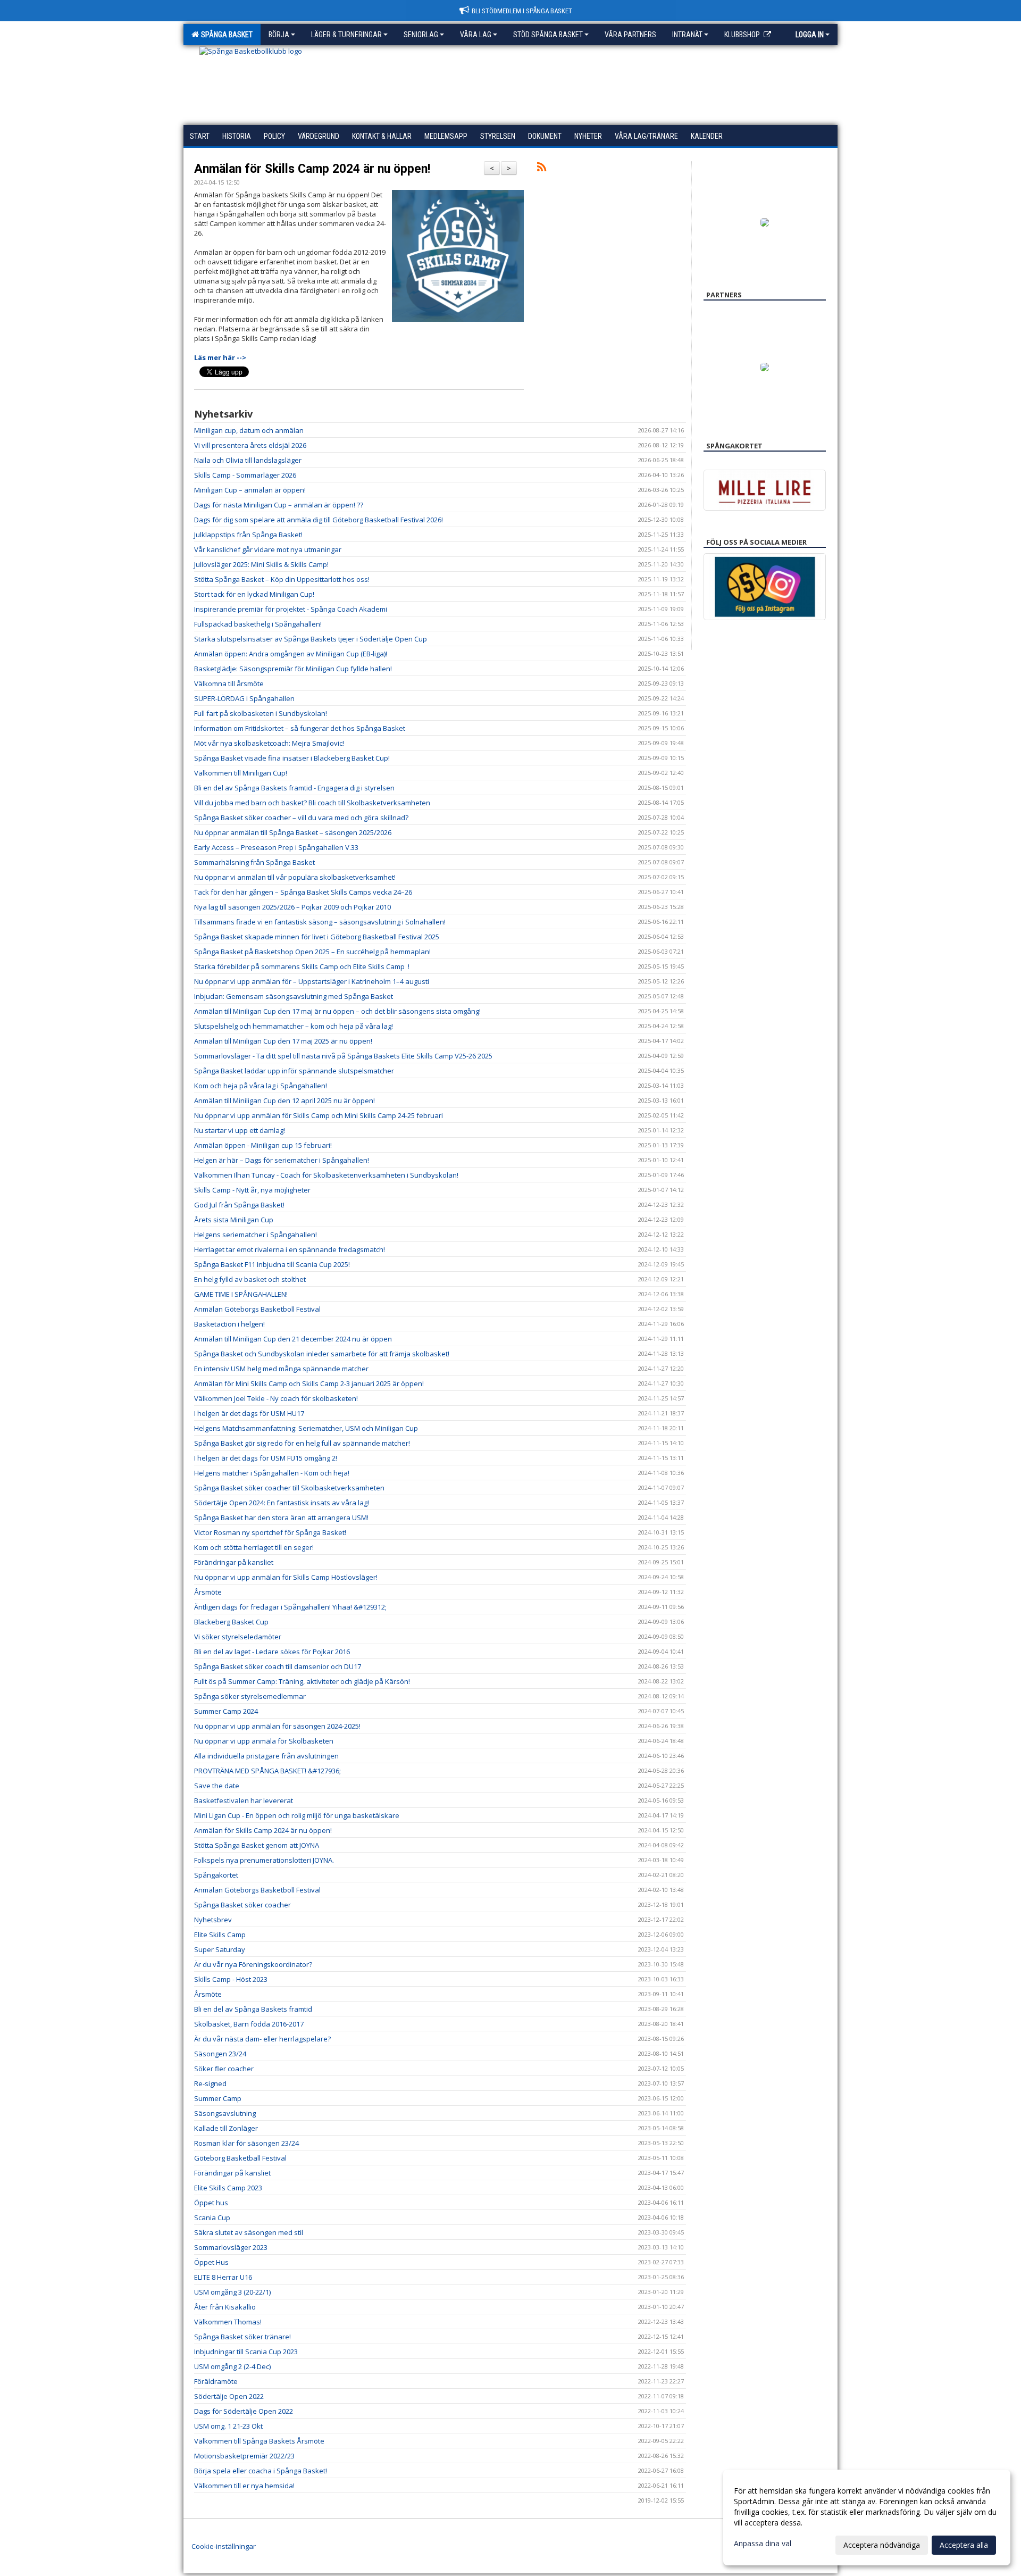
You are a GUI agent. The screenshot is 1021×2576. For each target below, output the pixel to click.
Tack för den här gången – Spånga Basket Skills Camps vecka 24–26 (303, 892)
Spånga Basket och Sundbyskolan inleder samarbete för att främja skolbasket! (322, 1354)
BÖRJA (279, 35)
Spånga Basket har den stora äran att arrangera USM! (281, 1518)
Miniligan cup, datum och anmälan (249, 430)
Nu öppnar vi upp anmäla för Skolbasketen (264, 1741)
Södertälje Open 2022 (229, 2396)
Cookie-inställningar (224, 2546)
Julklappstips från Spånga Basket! (248, 535)
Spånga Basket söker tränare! (242, 2337)
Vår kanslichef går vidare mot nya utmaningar (268, 549)
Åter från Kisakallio (225, 2307)
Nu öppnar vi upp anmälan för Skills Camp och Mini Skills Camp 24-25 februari (319, 1115)
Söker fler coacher (224, 2069)
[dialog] (867, 2517)
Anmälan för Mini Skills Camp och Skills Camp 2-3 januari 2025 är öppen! (309, 1383)
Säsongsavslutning (225, 2113)
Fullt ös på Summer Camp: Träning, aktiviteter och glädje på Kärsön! (302, 1681)
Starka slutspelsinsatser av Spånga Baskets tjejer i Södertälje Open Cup (311, 639)
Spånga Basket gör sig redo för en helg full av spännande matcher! (302, 1443)
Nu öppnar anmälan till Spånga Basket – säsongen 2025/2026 (293, 832)
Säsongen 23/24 (220, 2054)
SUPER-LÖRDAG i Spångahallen (244, 698)
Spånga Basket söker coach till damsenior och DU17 (278, 1666)
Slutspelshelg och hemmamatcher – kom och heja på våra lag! (294, 1026)
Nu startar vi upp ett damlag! (240, 1130)
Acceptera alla (964, 2545)
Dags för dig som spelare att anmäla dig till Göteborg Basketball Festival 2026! (319, 520)
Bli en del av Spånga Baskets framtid (253, 2009)
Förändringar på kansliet (234, 1562)
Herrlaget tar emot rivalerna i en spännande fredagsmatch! (290, 1249)
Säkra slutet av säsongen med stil (249, 2232)
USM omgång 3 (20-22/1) (232, 2292)
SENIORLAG (421, 35)
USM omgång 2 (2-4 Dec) (232, 2366)
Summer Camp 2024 (226, 1711)
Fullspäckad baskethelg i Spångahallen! (258, 624)
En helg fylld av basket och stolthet (250, 1279)
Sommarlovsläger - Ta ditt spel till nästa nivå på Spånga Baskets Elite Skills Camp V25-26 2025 (343, 1056)
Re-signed (210, 2083)
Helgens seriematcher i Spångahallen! (256, 1235)
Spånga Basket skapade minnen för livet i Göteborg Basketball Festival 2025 (317, 937)
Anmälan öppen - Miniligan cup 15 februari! (263, 1145)
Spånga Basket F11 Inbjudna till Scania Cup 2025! (272, 1264)
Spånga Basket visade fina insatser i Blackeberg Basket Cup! (292, 758)
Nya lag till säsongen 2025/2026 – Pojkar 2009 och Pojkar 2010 (292, 907)
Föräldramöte (216, 2381)
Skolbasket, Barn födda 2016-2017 (249, 2024)
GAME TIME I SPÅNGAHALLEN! (241, 1294)
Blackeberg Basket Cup (231, 1622)
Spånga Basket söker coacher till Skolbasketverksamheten (289, 1488)
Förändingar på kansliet (232, 2173)
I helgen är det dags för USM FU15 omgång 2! (266, 1458)
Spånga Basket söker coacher (242, 1905)
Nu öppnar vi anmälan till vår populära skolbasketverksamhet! (295, 877)
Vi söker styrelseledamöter (238, 1637)
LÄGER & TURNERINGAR (346, 35)
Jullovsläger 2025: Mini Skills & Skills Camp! (261, 564)
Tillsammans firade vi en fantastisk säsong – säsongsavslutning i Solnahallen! (320, 922)
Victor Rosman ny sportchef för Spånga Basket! (270, 1532)
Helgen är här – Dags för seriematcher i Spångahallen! (282, 1160)
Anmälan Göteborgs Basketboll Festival (257, 1309)
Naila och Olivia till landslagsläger (248, 460)
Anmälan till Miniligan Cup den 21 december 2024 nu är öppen (293, 1339)
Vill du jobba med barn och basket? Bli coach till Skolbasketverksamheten (312, 803)
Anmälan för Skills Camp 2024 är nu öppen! (312, 169)
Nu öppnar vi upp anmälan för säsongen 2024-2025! (277, 1726)
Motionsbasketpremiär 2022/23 (244, 2456)
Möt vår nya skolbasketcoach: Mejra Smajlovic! (269, 743)
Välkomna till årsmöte (229, 683)
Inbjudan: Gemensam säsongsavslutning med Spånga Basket (294, 996)
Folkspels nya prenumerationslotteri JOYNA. (264, 1860)
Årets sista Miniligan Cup (234, 1220)
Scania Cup (212, 2217)
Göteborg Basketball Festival (240, 2158)
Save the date (217, 1786)
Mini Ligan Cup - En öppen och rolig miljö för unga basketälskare (297, 1815)
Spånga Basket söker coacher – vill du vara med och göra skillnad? (301, 818)
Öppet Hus (211, 2262)
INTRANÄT (687, 35)
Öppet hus (211, 2203)
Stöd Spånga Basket (548, 35)
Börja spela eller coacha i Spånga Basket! (261, 2471)
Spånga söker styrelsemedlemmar (250, 1696)
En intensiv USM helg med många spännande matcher (281, 1369)
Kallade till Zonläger (226, 2128)
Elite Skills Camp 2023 (228, 2188)
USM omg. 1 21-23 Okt (228, 2426)
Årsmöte (208, 1592)
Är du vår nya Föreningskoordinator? (253, 1964)
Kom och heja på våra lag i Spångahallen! (261, 1086)
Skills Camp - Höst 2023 (231, 1979)
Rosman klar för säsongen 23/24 (246, 2143)
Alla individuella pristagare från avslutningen (266, 1756)
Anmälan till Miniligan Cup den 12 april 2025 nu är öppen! (284, 1101)
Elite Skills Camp (220, 1935)
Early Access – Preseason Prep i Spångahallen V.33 (276, 847)
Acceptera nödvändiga (882, 2545)
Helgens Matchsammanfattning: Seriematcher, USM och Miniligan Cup (306, 1428)
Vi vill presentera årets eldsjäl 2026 (250, 445)
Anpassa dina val (763, 2544)
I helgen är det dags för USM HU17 (249, 1413)
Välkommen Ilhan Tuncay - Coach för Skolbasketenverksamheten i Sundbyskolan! (326, 1175)
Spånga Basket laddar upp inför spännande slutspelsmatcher (294, 1071)
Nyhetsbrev (213, 1920)
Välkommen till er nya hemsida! (244, 2486)
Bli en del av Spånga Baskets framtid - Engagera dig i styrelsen (294, 788)
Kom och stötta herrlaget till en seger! (254, 1547)
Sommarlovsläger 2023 (231, 2247)
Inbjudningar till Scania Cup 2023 (246, 2352)
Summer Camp (218, 2098)
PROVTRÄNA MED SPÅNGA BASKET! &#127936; (267, 1771)
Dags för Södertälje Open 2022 (244, 2411)
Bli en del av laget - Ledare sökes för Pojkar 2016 (272, 1652)
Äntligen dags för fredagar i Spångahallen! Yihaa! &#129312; (290, 1607)
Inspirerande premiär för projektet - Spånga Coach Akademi (291, 609)
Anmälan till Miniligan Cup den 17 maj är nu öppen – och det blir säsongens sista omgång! (337, 1011)
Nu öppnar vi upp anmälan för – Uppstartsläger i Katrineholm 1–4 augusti (312, 981)
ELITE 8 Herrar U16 (223, 2277)
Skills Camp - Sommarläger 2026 (245, 475)
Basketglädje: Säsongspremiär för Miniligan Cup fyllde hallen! (293, 669)
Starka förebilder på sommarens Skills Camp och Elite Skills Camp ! (302, 966)
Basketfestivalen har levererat (244, 1800)
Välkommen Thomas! (228, 2322)
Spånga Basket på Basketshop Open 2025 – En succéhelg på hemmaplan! (312, 952)
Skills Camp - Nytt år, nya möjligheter (252, 1190)
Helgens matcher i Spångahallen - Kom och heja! (272, 1473)
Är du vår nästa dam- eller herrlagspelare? (262, 2039)
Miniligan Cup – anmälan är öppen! (250, 490)
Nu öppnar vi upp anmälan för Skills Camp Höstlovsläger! (286, 1577)
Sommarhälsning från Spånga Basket (254, 862)
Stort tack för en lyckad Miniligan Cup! (254, 594)
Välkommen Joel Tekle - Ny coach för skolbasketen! (276, 1398)
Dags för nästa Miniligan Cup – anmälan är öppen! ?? (279, 505)
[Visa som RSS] (542, 169)
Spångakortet (216, 1875)
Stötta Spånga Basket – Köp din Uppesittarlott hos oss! (282, 579)
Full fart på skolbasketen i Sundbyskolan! (261, 713)
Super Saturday (220, 1949)
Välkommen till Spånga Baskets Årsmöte (259, 2441)
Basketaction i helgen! (229, 1324)
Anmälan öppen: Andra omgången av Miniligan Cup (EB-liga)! (291, 654)
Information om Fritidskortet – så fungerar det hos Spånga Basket (300, 728)
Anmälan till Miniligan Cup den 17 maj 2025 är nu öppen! (283, 1041)
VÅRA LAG (476, 35)
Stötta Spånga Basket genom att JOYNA (257, 1845)
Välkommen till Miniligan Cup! (241, 773)
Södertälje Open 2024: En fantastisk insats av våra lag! (282, 1503)
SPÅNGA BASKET (225, 35)
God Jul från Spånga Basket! (239, 1205)
